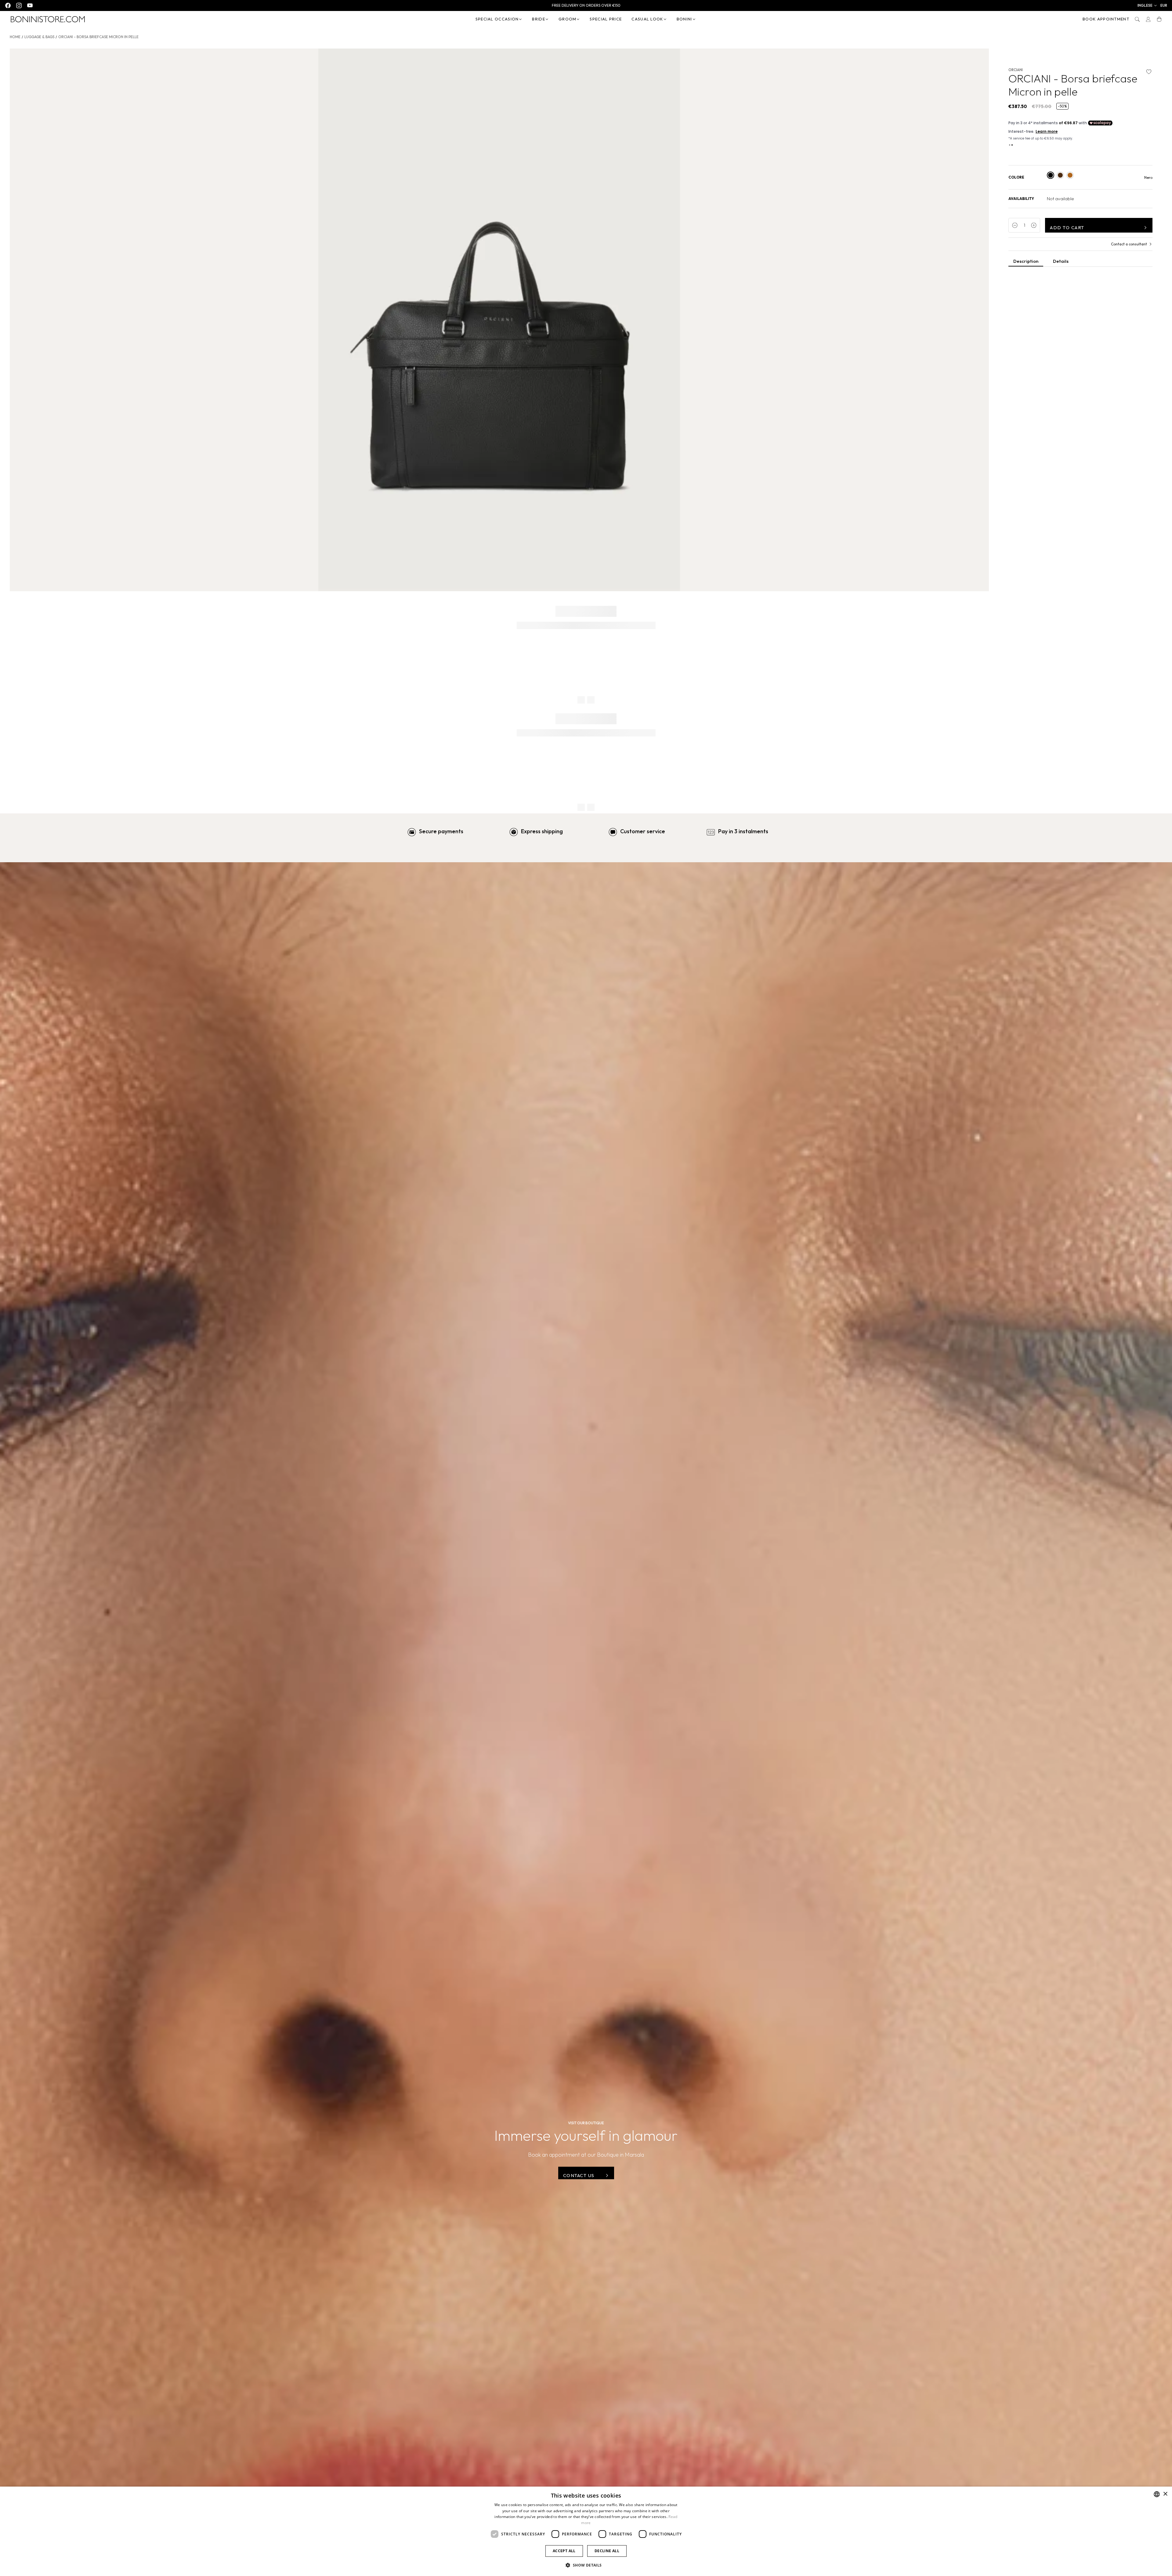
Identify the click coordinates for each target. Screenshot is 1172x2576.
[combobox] (1157, 2494)
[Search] (1137, 19)
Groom (568, 19)
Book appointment (1106, 19)
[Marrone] (1060, 175)
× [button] (1165, 2494)
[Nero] (1051, 175)
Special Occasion (497, 19)
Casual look (647, 19)
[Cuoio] (1070, 175)
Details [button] (1061, 261)
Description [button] (1026, 261)
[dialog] (586, 2531)
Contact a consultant (1129, 244)
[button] (1147, 5)
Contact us (579, 2175)
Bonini (684, 19)
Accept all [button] (564, 2551)
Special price (606, 19)
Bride (539, 19)
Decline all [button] (607, 2551)
